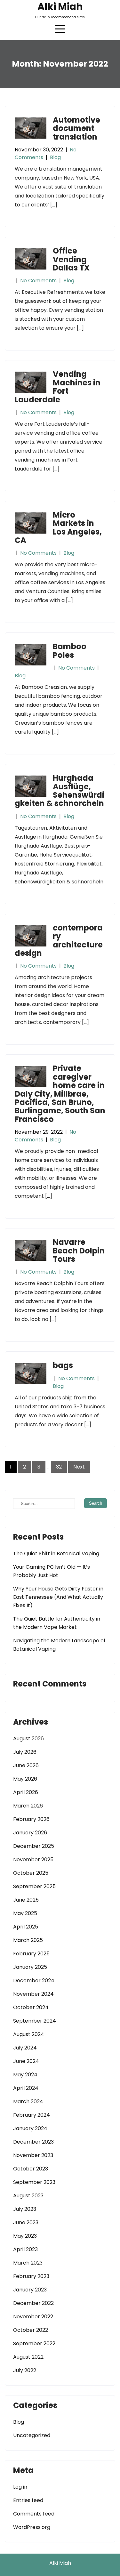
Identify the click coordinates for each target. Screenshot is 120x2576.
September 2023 (34, 2182)
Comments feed (34, 2514)
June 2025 (26, 1900)
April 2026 (26, 1792)
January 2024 (30, 2128)
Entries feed (28, 2500)
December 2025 (34, 1846)
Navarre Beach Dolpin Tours (79, 1251)
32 (59, 1467)
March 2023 (28, 2263)
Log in (20, 2487)
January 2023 (30, 2290)
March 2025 (28, 1940)
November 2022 (33, 2317)
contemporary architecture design (59, 940)
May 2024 (25, 2075)
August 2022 (28, 2357)
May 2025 (25, 1913)
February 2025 (31, 1954)
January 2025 (30, 1967)
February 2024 (32, 2115)
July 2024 (25, 2048)
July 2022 (25, 2370)
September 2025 (34, 1886)
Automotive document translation (76, 128)
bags (63, 1365)
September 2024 (35, 2021)
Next (79, 1467)
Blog (55, 157)
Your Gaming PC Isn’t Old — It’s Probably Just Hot (52, 1571)
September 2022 (34, 2343)
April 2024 (26, 2088)
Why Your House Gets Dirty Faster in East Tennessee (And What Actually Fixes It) (58, 1597)
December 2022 (33, 2303)
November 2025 (33, 1860)
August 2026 (28, 1739)
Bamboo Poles (70, 651)
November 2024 (33, 1994)
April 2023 (25, 2249)
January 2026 (30, 1833)
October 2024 (31, 2007)
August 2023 (28, 2196)
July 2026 (25, 1752)
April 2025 (26, 1927)
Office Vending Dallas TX (71, 259)
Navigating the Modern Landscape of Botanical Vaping (59, 1645)
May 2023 (25, 2236)
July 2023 (25, 2209)
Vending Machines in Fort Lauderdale (58, 387)
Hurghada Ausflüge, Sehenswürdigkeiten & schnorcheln (60, 791)
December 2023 (33, 2142)
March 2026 (28, 1806)
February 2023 (31, 2276)
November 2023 (33, 2155)
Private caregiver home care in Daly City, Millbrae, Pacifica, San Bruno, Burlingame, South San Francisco (60, 1094)
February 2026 (31, 1819)
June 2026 (26, 1765)
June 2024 (26, 2061)
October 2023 (31, 2169)
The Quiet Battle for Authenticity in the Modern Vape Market (57, 1623)
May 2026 (25, 1779)
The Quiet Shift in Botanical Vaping (56, 1554)
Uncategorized (32, 2435)
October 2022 (31, 2330)
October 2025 (31, 1873)
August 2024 (29, 2034)
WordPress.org (32, 2527)
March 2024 (28, 2101)
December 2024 (34, 1980)
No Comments (38, 281)
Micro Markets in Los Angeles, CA (58, 527)
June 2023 (26, 2222)
